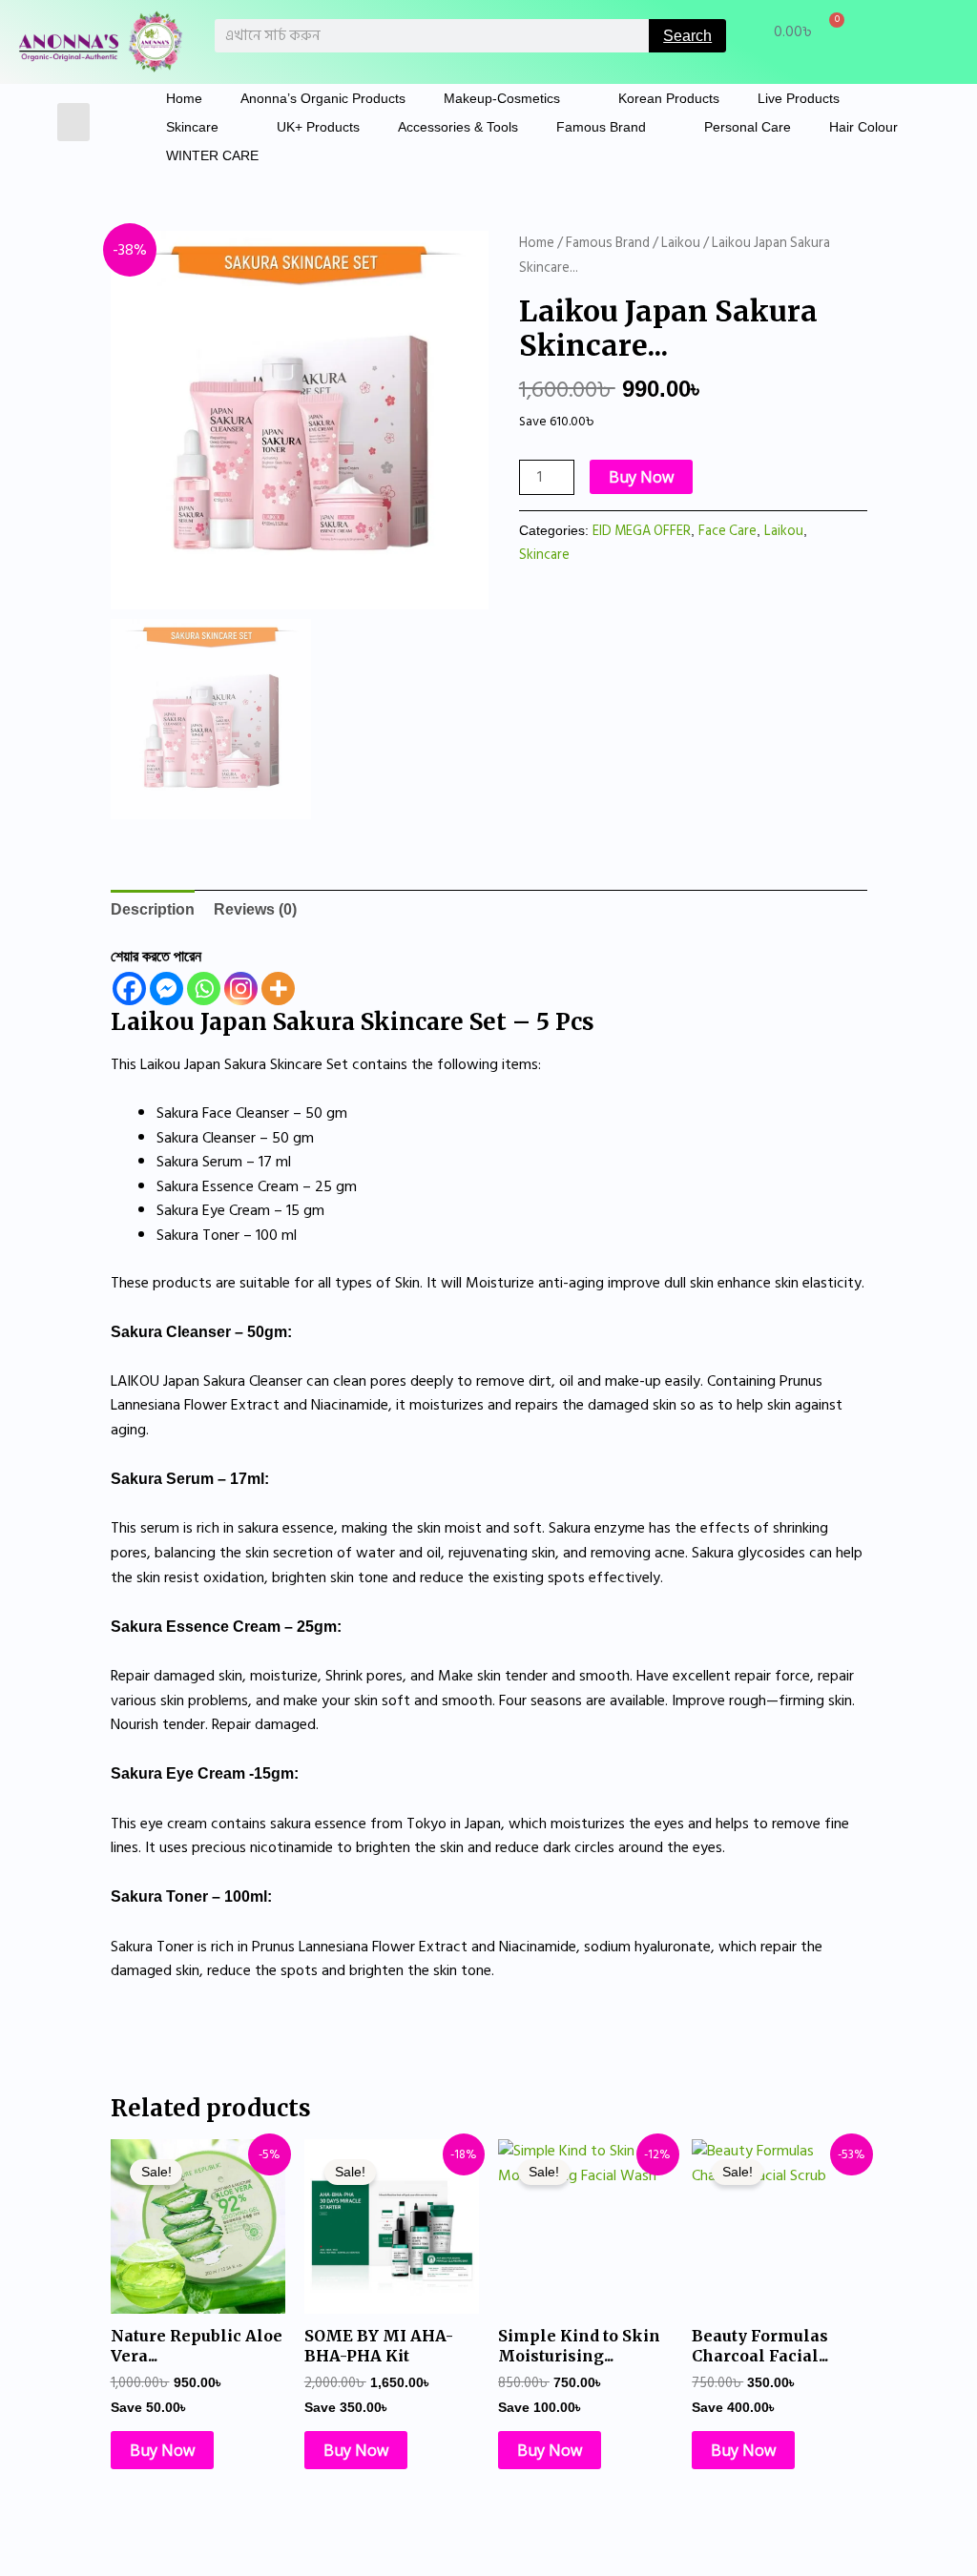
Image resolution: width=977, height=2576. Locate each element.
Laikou (681, 243)
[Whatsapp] (204, 989)
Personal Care (748, 127)
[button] (74, 123)
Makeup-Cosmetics (502, 98)
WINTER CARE (212, 155)
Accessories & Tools (458, 127)
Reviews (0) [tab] (255, 909)
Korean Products (669, 98)
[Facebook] (129, 989)
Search (687, 36)
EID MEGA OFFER (642, 531)
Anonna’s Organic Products (323, 98)
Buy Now (641, 477)
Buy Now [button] (162, 2450)
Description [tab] (153, 909)
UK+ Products (318, 127)
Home (184, 98)
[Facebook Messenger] (166, 989)
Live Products (799, 98)
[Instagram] (241, 989)
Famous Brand (601, 127)
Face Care (728, 531)
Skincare (192, 127)
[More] (278, 989)
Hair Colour (863, 127)
